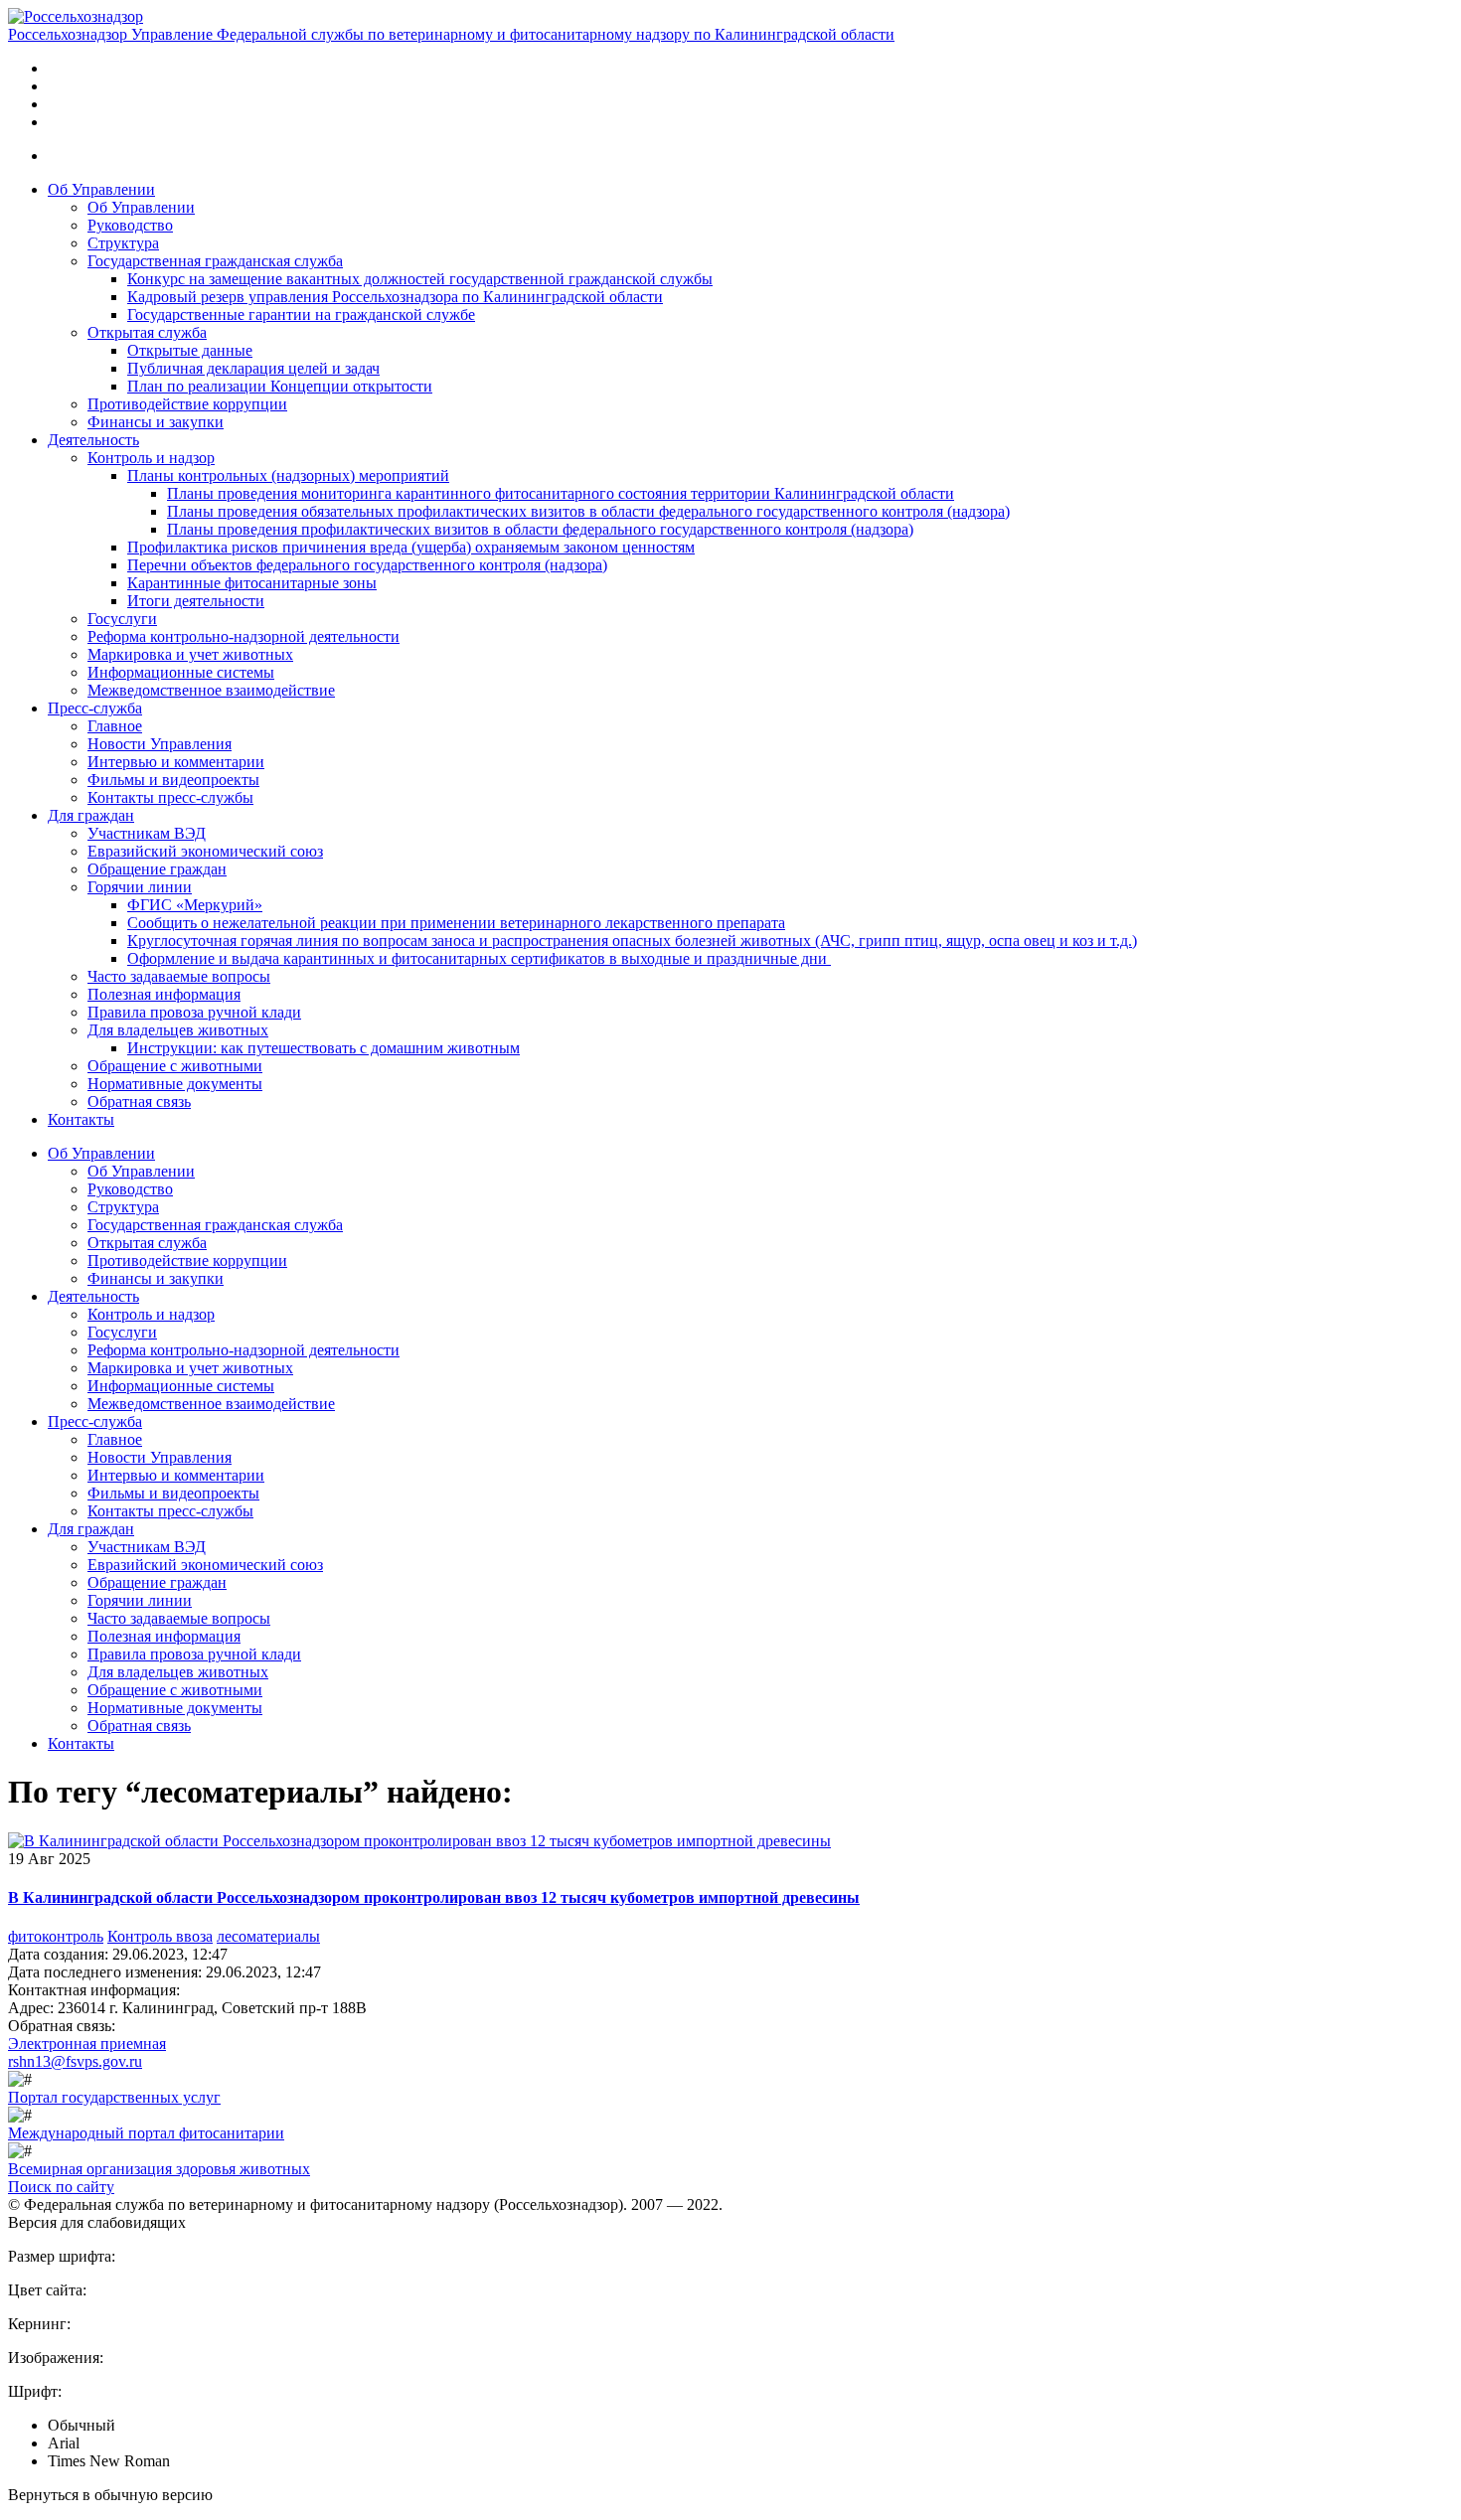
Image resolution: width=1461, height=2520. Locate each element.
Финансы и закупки (156, 422)
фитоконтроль (56, 1936)
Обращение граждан (157, 869)
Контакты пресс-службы (170, 797)
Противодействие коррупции (187, 404)
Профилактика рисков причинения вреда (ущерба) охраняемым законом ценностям (411, 547)
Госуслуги (122, 619)
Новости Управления (160, 744)
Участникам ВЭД (147, 833)
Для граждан (91, 815)
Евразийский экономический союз (205, 851)
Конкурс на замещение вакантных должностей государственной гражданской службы (420, 279)
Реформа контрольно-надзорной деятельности (243, 636)
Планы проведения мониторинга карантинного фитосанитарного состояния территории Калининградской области (561, 493)
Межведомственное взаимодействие (211, 690)
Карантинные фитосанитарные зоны (252, 583)
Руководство (130, 225)
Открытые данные (190, 350)
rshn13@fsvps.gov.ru (75, 2061)
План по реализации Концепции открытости (280, 386)
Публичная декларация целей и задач (253, 368)
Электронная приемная (87, 2044)
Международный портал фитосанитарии (146, 2133)
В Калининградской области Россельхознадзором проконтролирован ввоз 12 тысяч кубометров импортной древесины (434, 1897)
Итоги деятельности (196, 601)
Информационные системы (181, 672)
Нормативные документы (175, 1084)
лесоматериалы (268, 1936)
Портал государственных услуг (114, 2097)
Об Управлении (101, 189)
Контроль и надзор (151, 458)
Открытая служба (147, 332)
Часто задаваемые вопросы (179, 976)
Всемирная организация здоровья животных (159, 2169)
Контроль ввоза (160, 1936)
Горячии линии (140, 887)
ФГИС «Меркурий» (195, 905)
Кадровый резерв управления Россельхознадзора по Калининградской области (395, 297)
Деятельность (93, 440)
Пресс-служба (95, 708)
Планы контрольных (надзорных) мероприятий (288, 475)
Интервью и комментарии (176, 762)
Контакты (81, 1119)
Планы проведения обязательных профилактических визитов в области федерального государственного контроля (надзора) (588, 511)
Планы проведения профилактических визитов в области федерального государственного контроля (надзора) (540, 529)
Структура (123, 243)
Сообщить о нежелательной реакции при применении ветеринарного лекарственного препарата (456, 923)
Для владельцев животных (178, 1030)
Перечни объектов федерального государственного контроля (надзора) (367, 565)
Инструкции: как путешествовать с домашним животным (324, 1048)
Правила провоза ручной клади (194, 1012)
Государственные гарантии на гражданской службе (301, 315)
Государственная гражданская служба (215, 261)
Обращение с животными (175, 1066)
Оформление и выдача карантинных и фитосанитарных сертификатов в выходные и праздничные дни (479, 958)
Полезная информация (164, 994)
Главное (115, 726)
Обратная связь (139, 1102)
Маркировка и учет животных (190, 654)
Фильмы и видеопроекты (173, 780)
